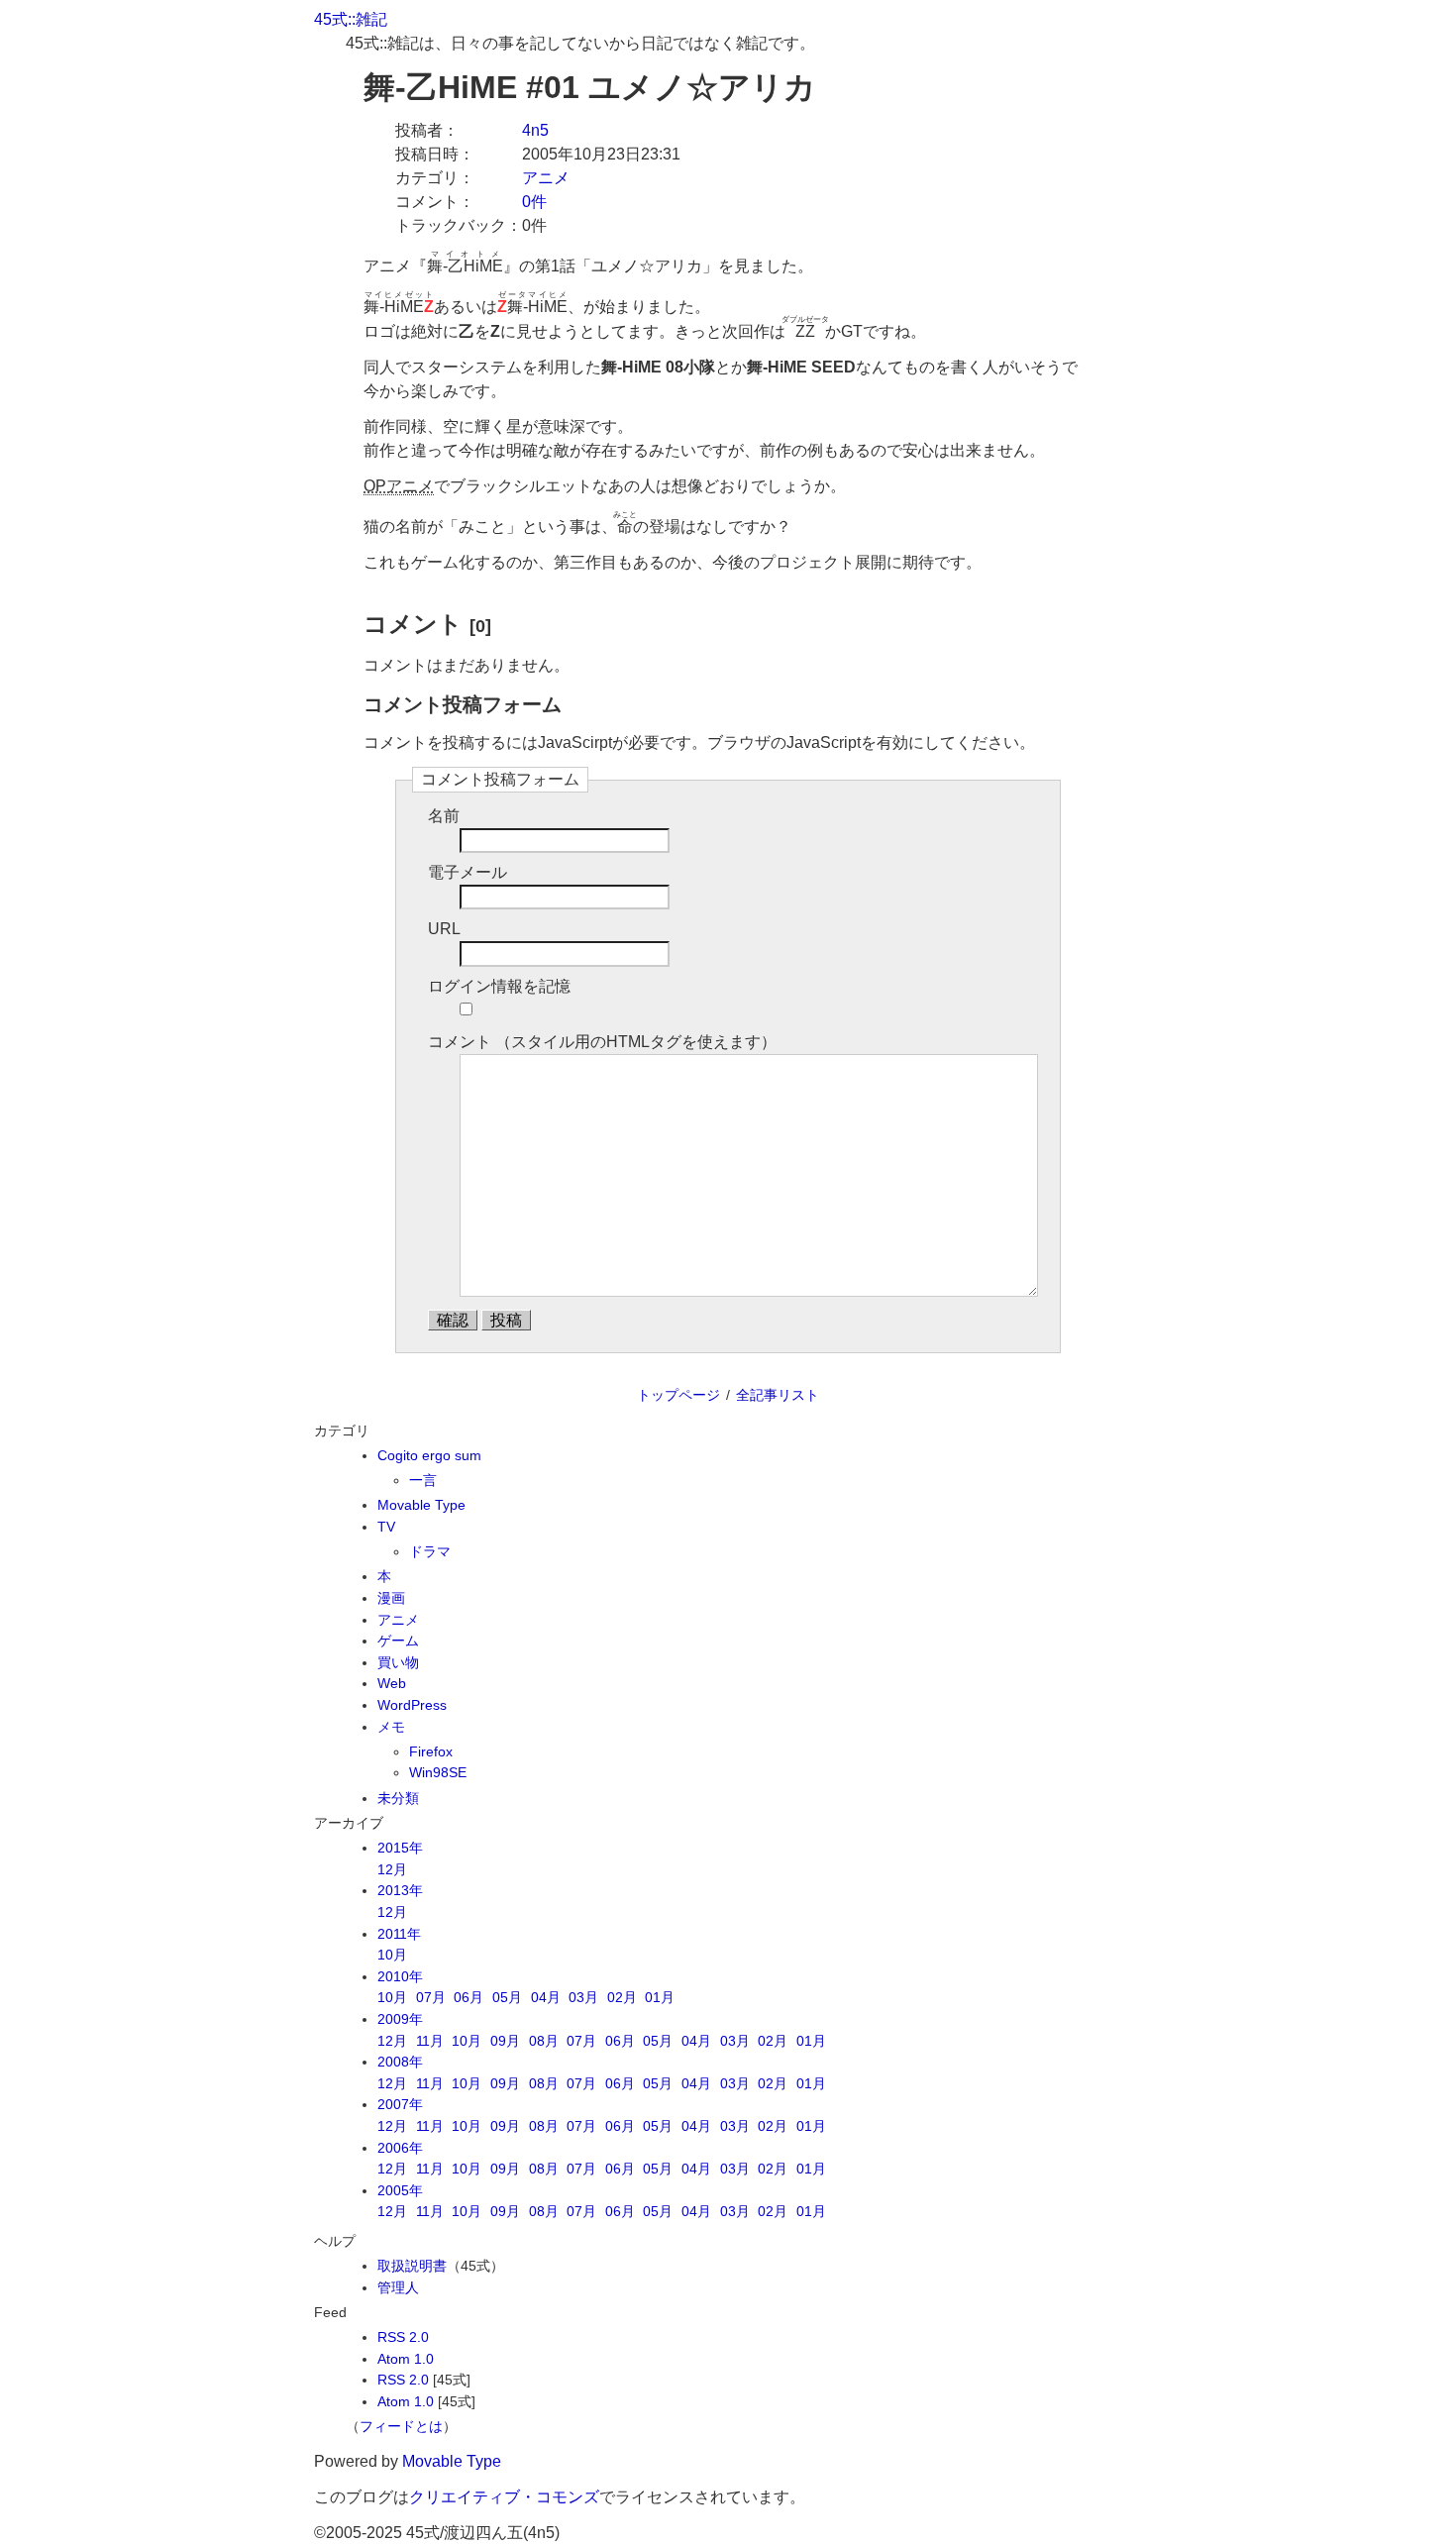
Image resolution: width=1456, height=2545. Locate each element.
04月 (546, 1997)
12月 (392, 1869)
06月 (468, 1997)
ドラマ (430, 1551)
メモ (391, 1727)
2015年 (400, 1848)
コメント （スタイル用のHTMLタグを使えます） (602, 1042)
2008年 (400, 2062)
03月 (583, 1997)
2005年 (400, 2190)
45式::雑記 (351, 19)
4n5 (535, 130)
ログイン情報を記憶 (499, 986)
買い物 (398, 1662)
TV (386, 1527)
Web (392, 1683)
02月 (622, 1997)
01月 (660, 1997)
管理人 (398, 2287)
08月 (544, 2041)
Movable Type (421, 1505)
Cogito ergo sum (429, 1455)
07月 (431, 1997)
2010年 (400, 1976)
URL (444, 929)
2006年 (400, 2148)
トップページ (678, 1395)
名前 (444, 816)
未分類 (398, 1798)
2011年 (399, 1934)
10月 (392, 1955)
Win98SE (438, 1772)
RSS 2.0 (403, 2337)
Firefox (431, 1751)
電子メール (468, 872)
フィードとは (401, 2426)
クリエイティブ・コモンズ (504, 2497)
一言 (423, 1480)
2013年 (400, 1890)
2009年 (400, 2019)
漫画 (391, 1598)
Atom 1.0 (406, 2359)
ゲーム (398, 1641)
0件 (534, 202)
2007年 (400, 2104)
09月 (505, 2041)
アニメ (546, 178)
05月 (507, 1997)
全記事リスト (778, 1395)
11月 (430, 2041)
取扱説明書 (412, 2266)
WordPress (412, 1705)
